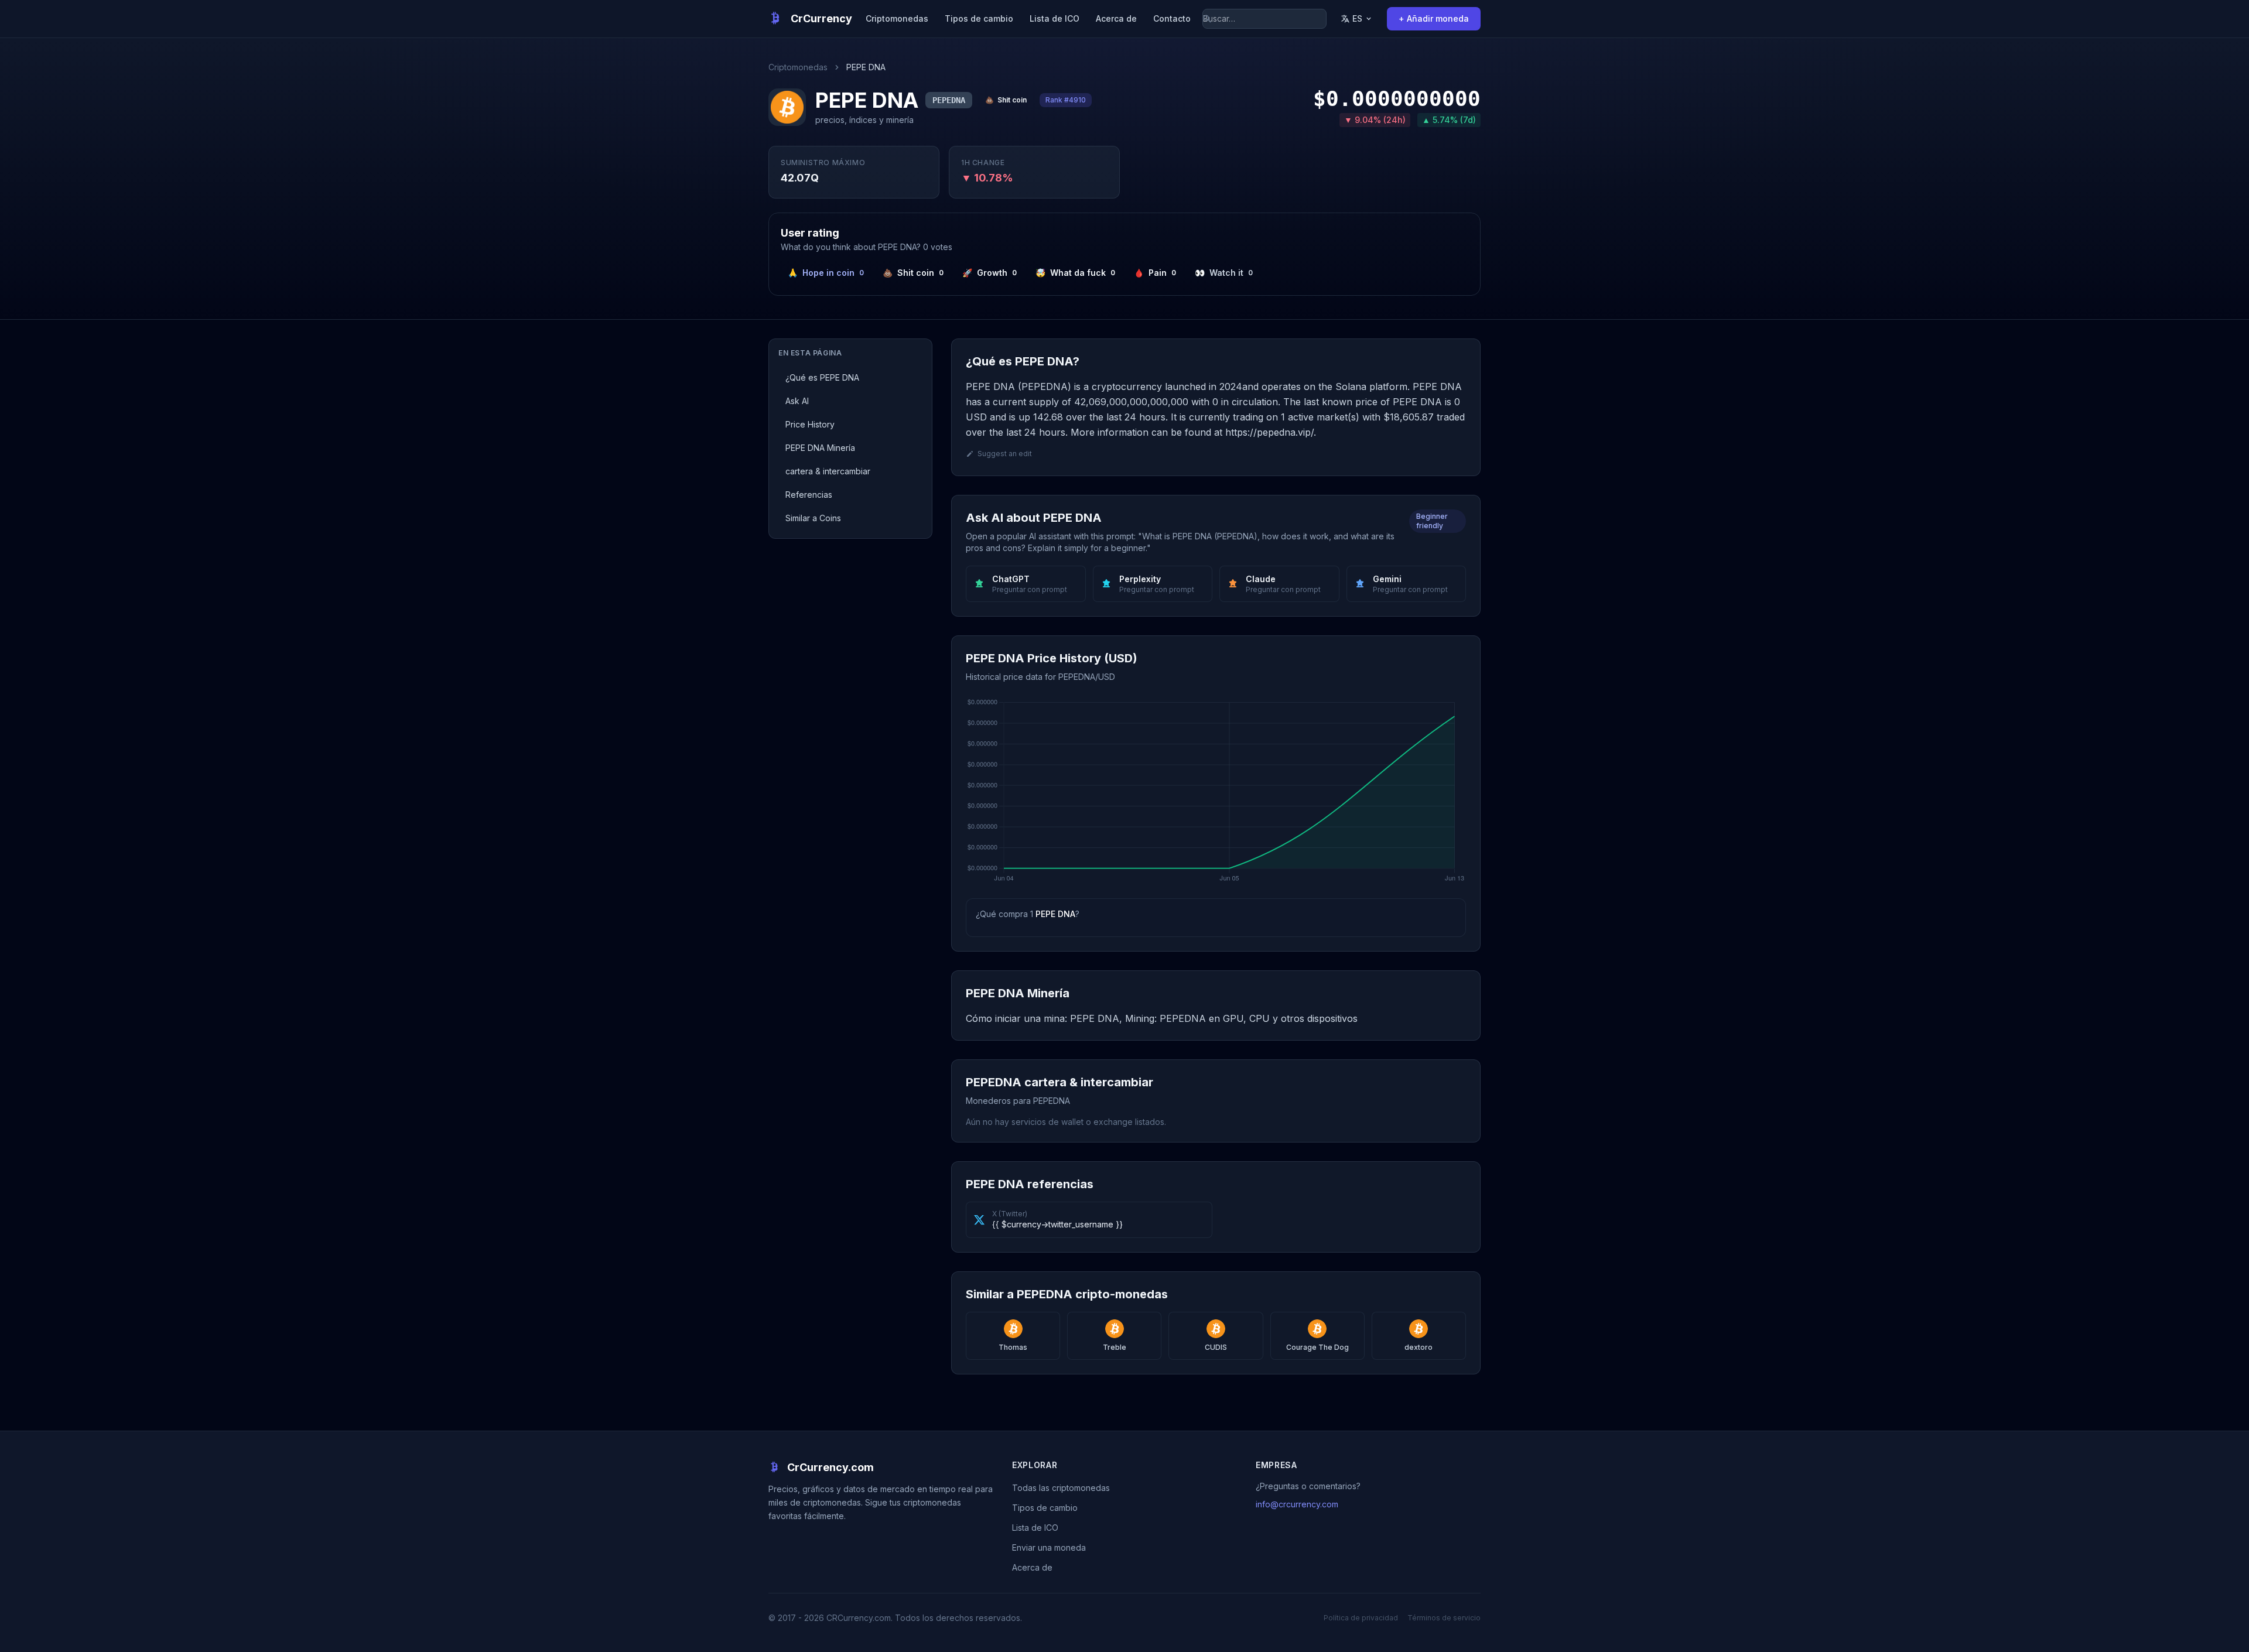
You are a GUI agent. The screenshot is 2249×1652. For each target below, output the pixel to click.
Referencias (809, 495)
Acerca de (1116, 18)
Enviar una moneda (1049, 1547)
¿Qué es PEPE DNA (822, 377)
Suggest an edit (1005, 454)
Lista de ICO (1055, 18)
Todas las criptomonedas (1061, 1488)
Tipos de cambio (979, 18)
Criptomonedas (897, 18)
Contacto (1172, 18)
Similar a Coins (813, 518)
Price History (810, 424)
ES (1357, 18)
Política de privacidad (1361, 1618)
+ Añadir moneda (1434, 18)
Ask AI (797, 401)
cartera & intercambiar (828, 471)
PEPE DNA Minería (820, 448)
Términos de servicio (1444, 1618)
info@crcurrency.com (1297, 1504)
